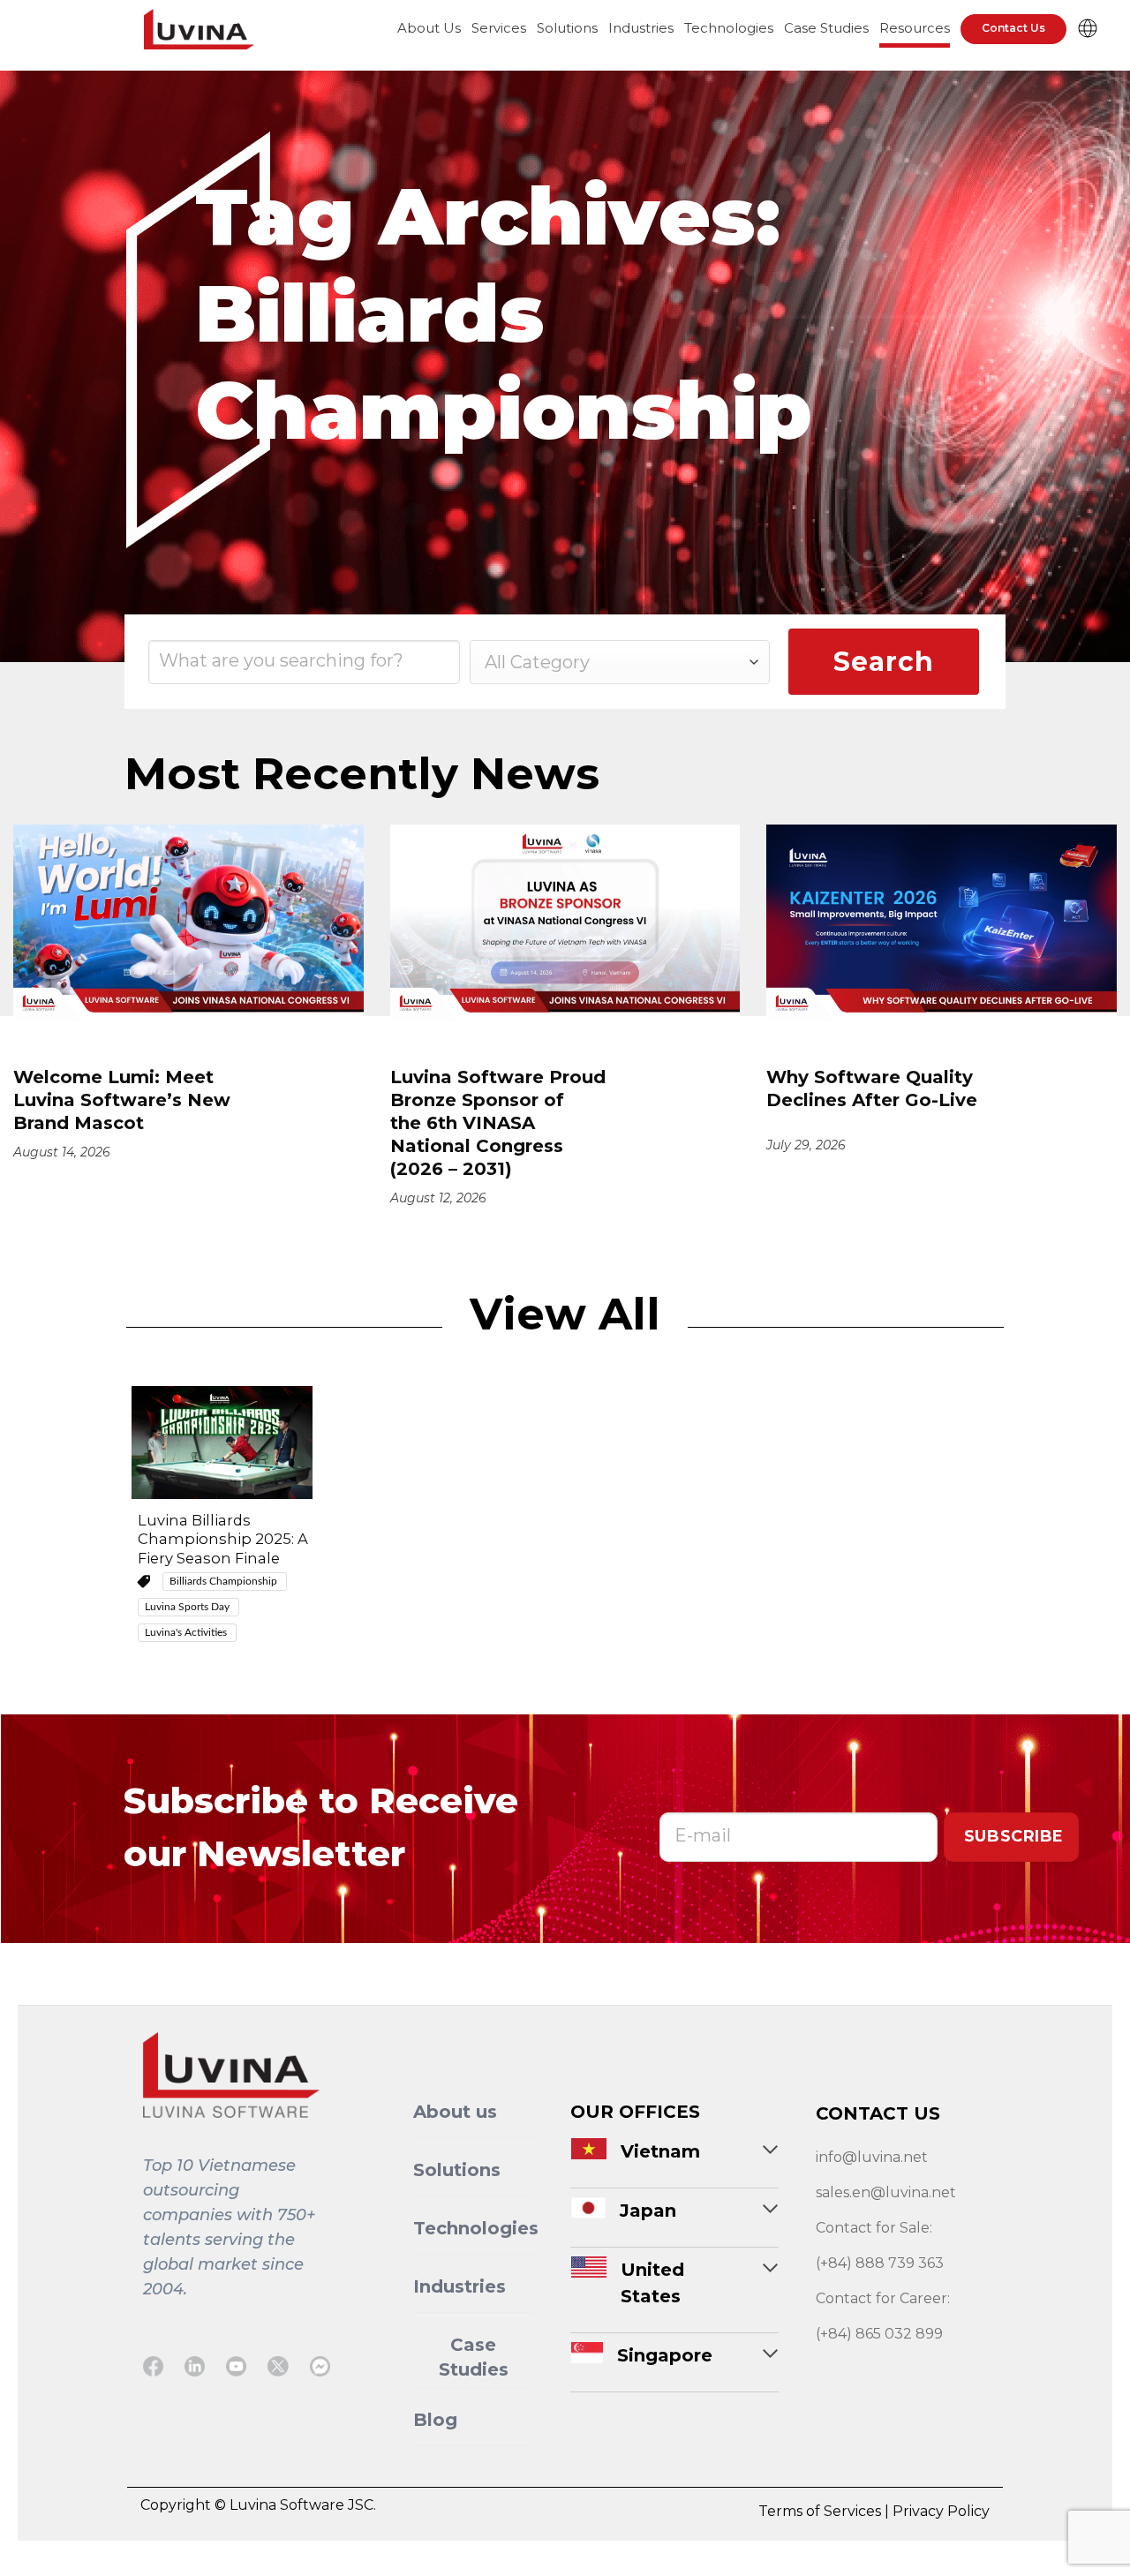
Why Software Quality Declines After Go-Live (874, 1088)
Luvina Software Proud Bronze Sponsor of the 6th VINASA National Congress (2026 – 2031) (498, 1123)
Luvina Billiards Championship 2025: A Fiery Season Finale (223, 1539)
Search (883, 662)
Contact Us (1013, 28)
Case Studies (826, 28)
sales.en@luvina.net (886, 2192)
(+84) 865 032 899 (879, 2334)
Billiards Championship (225, 1581)
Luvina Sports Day (188, 1607)
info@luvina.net (872, 2157)
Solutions (567, 28)
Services (499, 28)
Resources (915, 28)
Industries (641, 28)
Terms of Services (821, 2511)
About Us (429, 28)
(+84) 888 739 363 (880, 2263)
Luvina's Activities (187, 1632)
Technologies (729, 28)
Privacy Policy (941, 2511)
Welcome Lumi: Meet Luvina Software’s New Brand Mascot (122, 1100)
